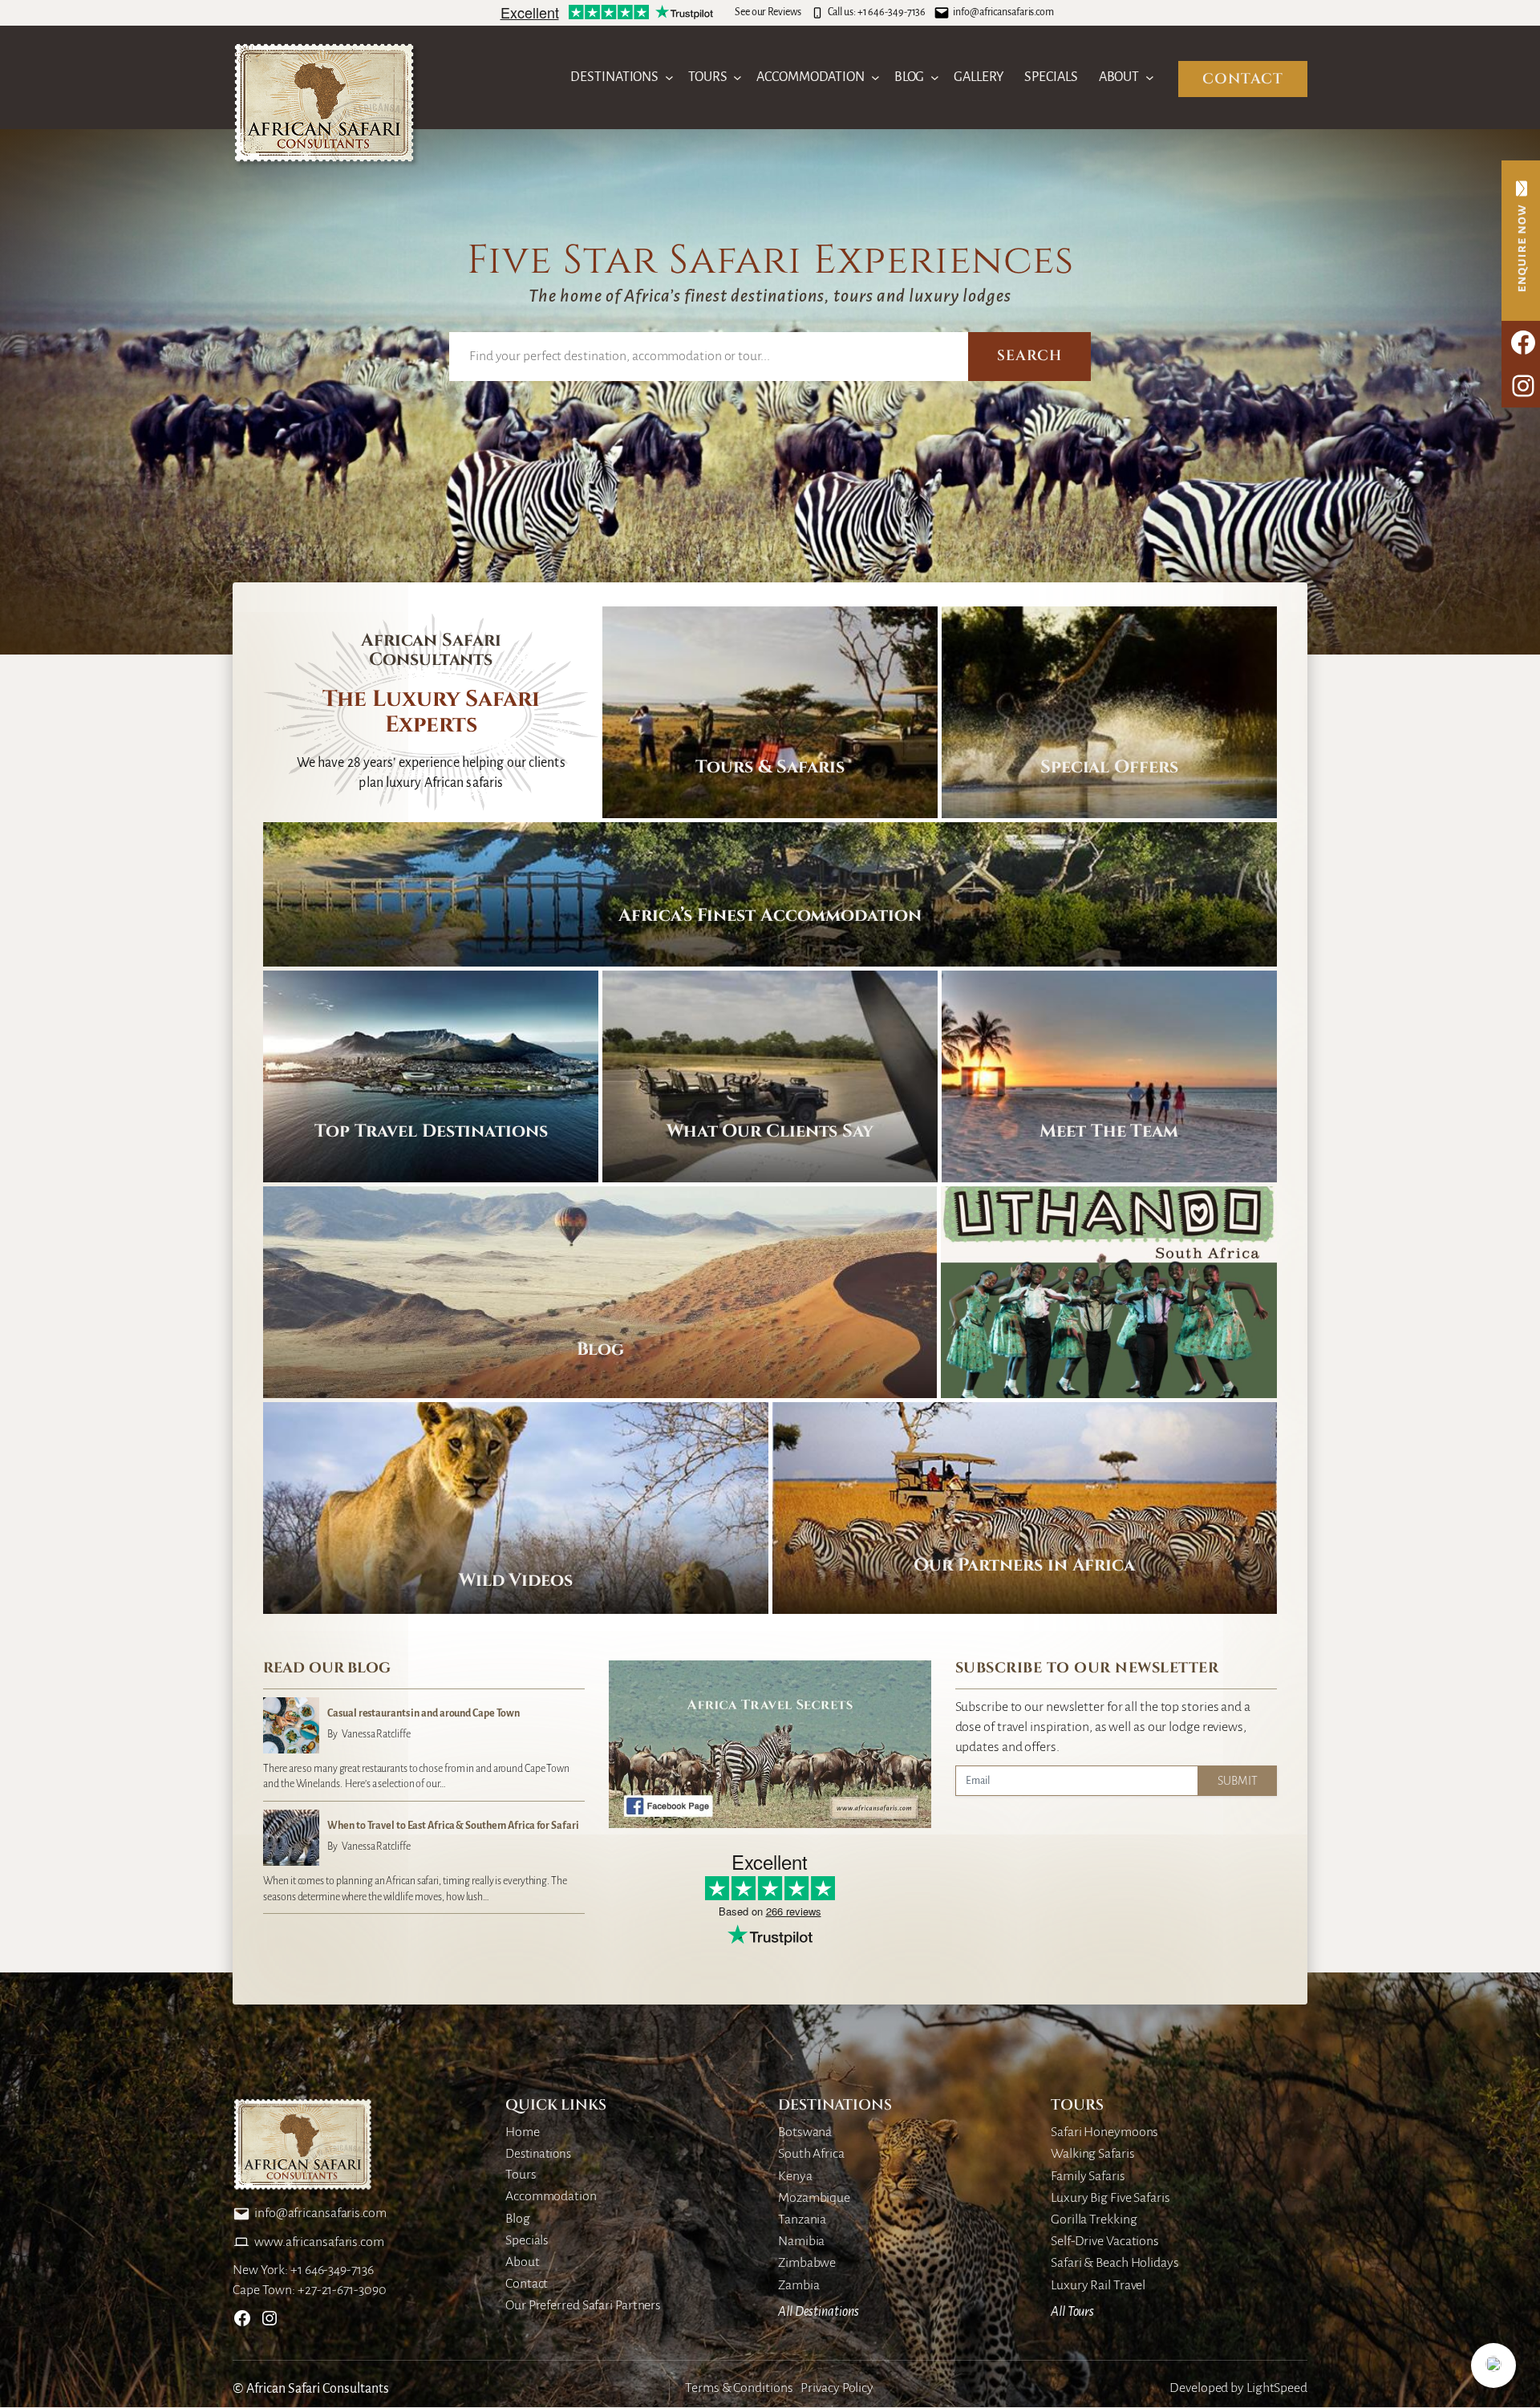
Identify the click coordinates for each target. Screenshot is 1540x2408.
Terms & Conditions (739, 2388)
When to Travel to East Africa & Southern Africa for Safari (453, 1826)
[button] (1493, 2365)
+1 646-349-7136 (892, 12)
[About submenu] (1150, 77)
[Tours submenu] (738, 77)
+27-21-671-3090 (342, 2290)
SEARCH (1029, 356)
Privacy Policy (837, 2388)
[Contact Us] (1521, 241)
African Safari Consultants (318, 2389)
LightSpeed (1277, 2388)
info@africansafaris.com (1003, 12)
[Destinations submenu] (669, 77)
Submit (1238, 1781)
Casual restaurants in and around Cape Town (423, 1713)
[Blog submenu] (935, 77)
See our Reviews (768, 12)
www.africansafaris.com (319, 2242)
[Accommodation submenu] (875, 77)
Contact (1243, 79)
